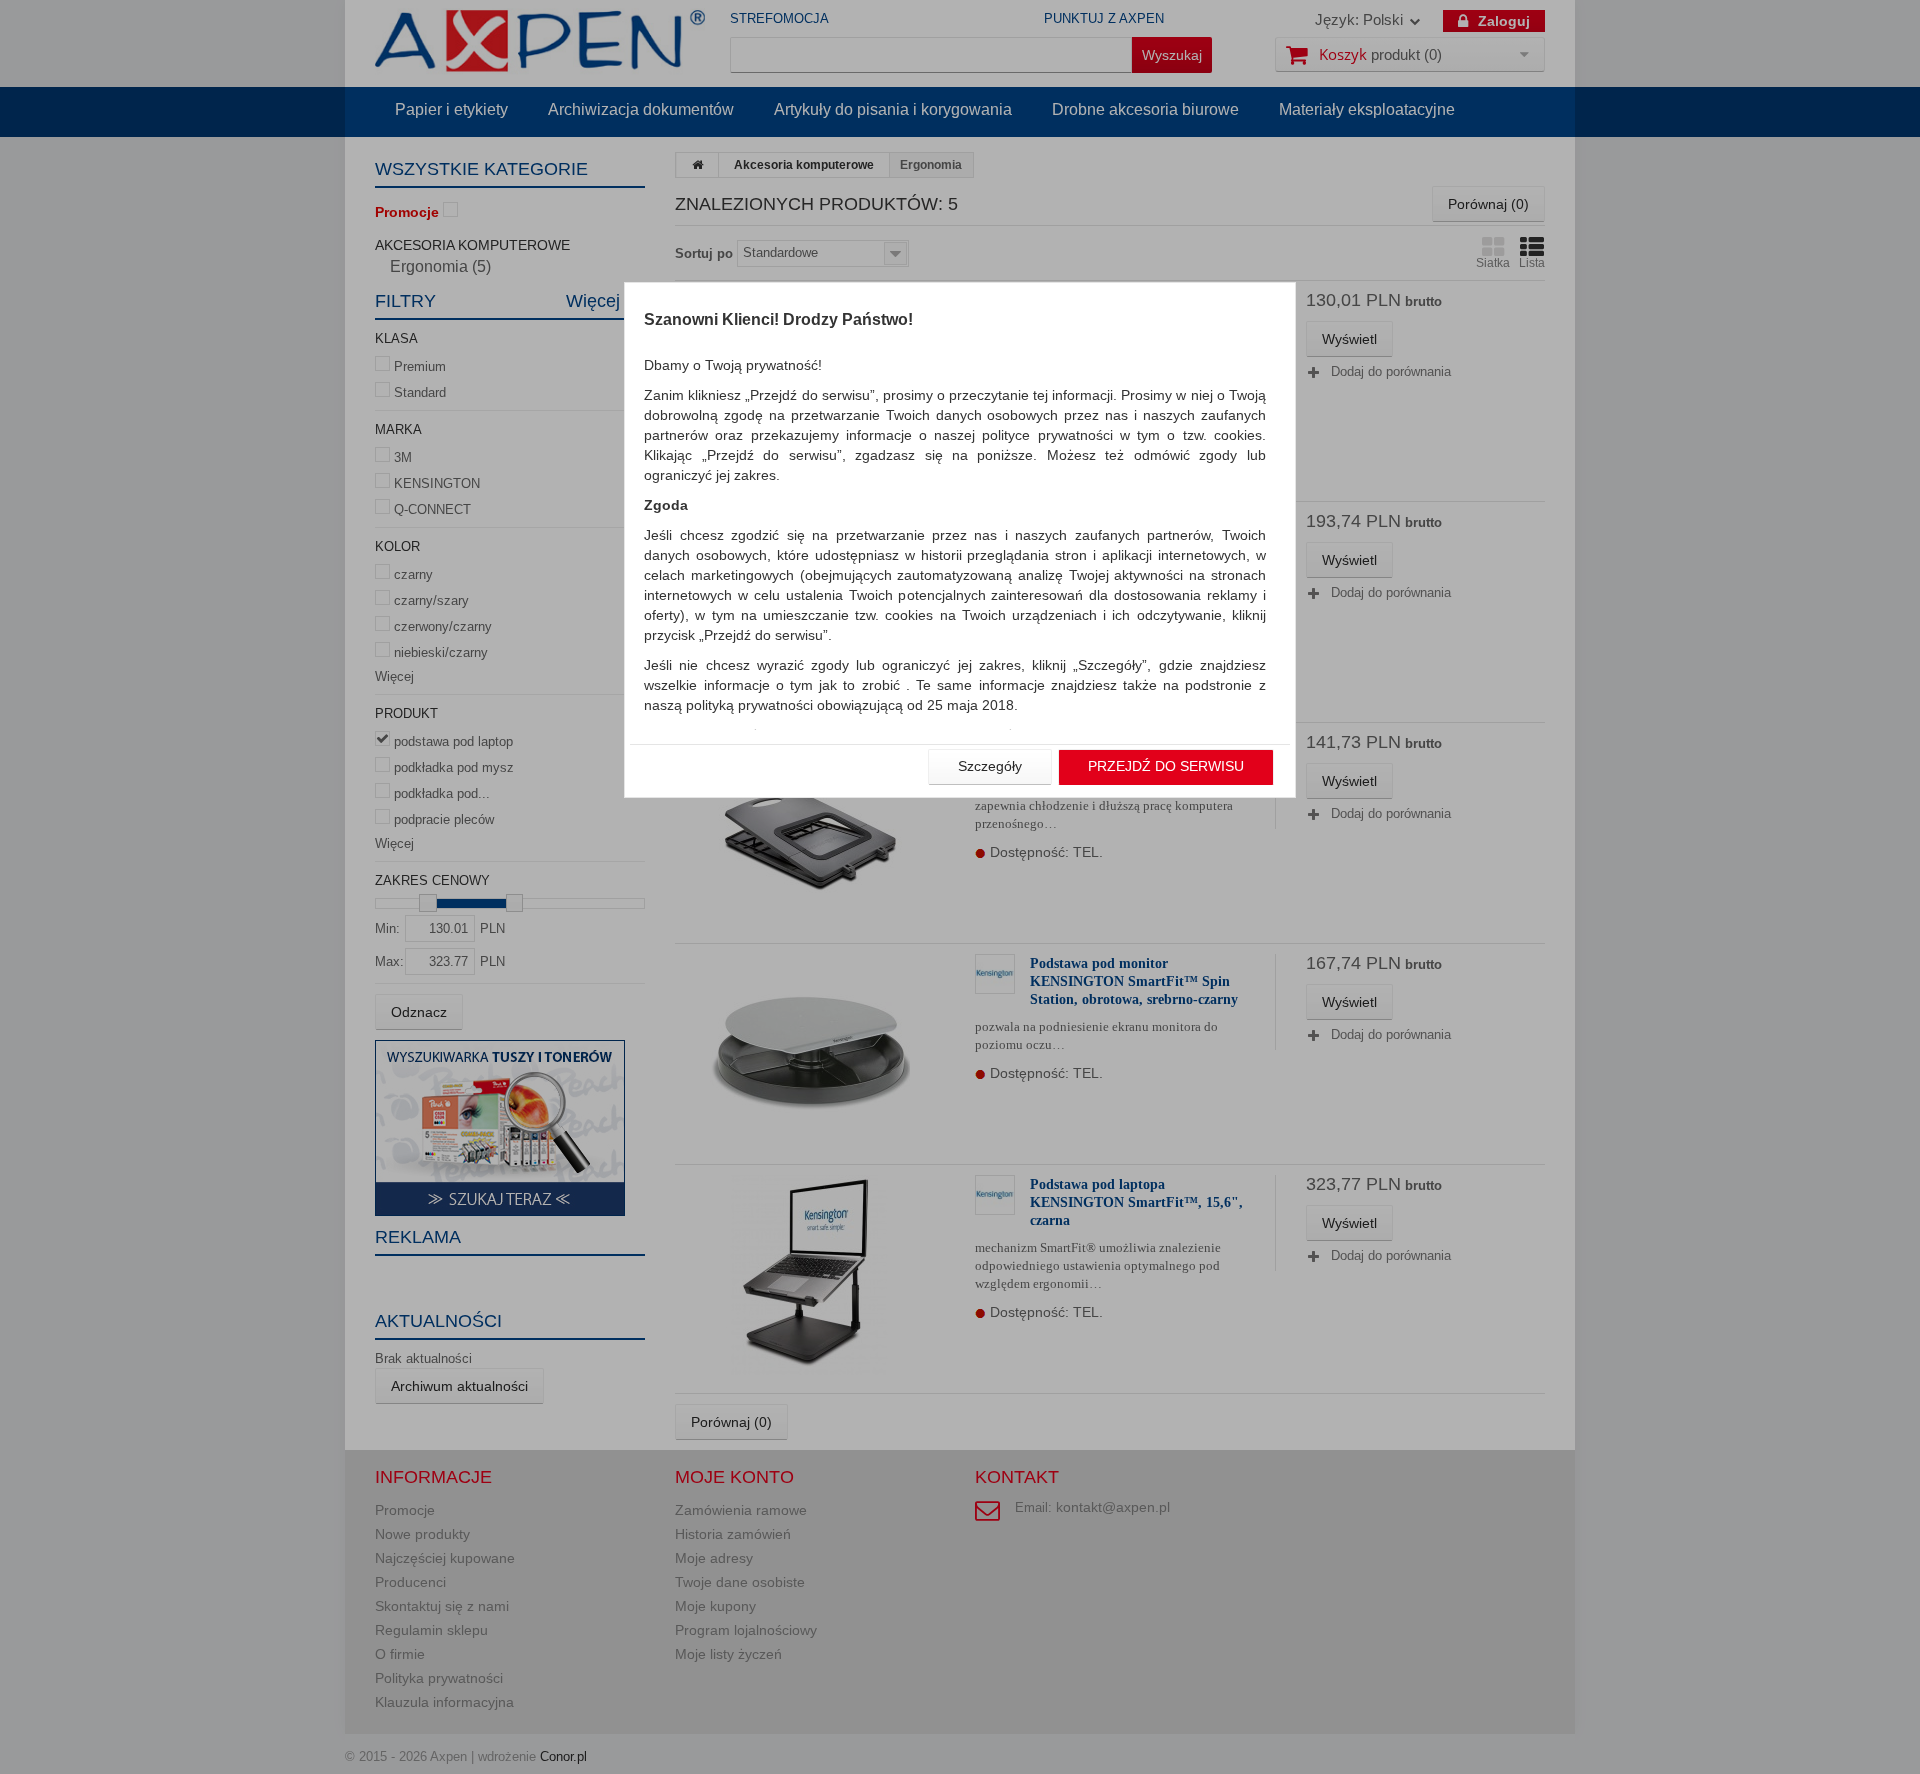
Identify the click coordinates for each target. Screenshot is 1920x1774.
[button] (990, 767)
